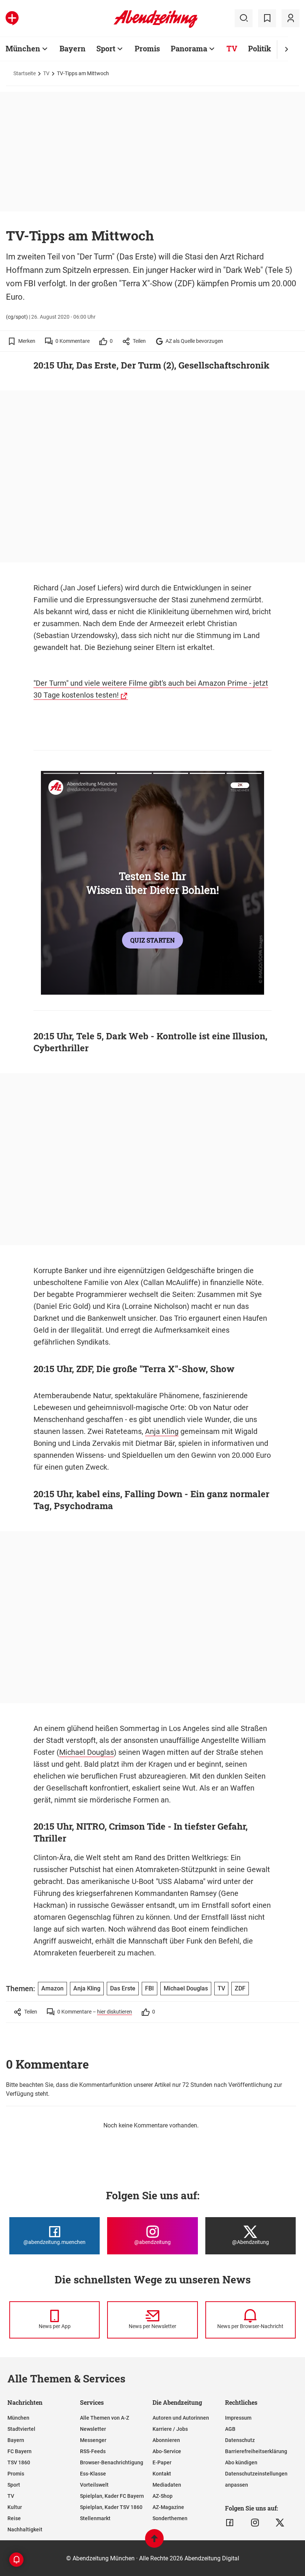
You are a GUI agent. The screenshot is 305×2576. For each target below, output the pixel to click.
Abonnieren (166, 2440)
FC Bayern (20, 2451)
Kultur (15, 2507)
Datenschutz (240, 2440)
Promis (147, 48)
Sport (106, 48)
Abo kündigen (241, 2462)
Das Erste (123, 1988)
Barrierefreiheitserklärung (256, 2451)
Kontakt (162, 2474)
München (23, 48)
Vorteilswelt (94, 2485)
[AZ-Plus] (12, 18)
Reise (14, 2518)
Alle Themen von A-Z (105, 2418)
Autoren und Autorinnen (181, 2418)
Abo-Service (167, 2451)
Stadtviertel (21, 2429)
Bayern (73, 48)
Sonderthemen (170, 2518)
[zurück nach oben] (154, 2542)
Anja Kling (162, 1431)
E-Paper (162, 2462)
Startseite (25, 73)
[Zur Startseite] (156, 26)
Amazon (52, 1988)
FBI (150, 1988)
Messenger (93, 2440)
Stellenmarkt (95, 2518)
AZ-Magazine (168, 2507)
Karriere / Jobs (170, 2429)
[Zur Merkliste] (267, 18)
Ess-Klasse (93, 2474)
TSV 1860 (19, 2462)
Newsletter (93, 2429)
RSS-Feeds (93, 2451)
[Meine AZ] (290, 18)
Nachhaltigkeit (25, 2529)
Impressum (238, 2418)
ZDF (240, 1988)
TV (232, 48)
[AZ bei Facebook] (230, 2523)
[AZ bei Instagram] (255, 2523)
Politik (260, 48)
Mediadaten (167, 2485)
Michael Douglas (86, 1752)
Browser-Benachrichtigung (112, 2462)
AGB (230, 2429)
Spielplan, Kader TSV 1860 (111, 2507)
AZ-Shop (163, 2496)
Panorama (189, 48)
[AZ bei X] (280, 2523)
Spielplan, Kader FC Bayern (112, 2496)
